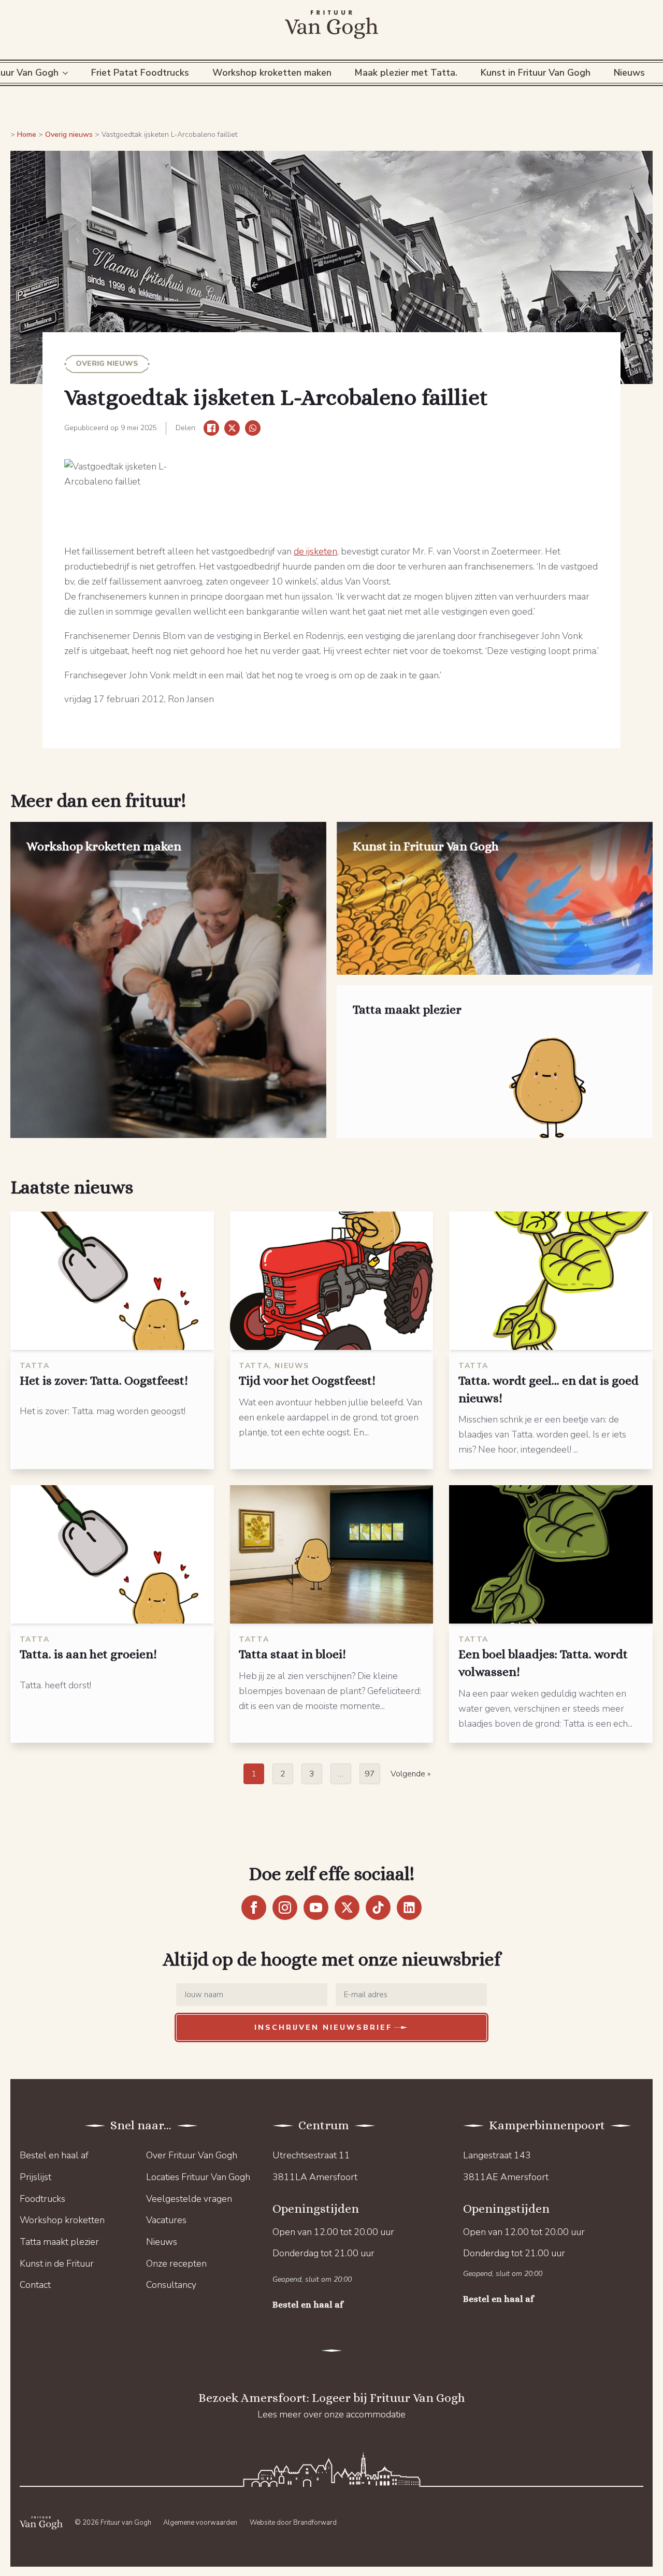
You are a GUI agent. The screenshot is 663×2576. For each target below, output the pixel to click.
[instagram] (285, 1908)
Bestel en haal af (54, 2155)
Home (27, 134)
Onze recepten (176, 2264)
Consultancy (171, 2285)
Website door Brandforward (293, 2523)
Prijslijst (35, 2177)
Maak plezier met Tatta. (406, 73)
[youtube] (316, 1908)
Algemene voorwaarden (200, 2523)
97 (370, 1774)
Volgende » (410, 1774)
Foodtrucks (42, 2199)
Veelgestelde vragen (189, 2199)
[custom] (378, 1908)
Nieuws (629, 73)
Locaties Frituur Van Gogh (198, 2177)
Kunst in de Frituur (57, 2264)
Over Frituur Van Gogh (192, 2155)
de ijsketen (315, 551)
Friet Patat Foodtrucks (140, 73)
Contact (35, 2285)
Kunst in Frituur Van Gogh (536, 73)
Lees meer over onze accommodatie (331, 2414)
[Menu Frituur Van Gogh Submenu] (67, 73)
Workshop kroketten (62, 2220)
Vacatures (166, 2220)
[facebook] (254, 1908)
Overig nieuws (69, 134)
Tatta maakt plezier (59, 2242)
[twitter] (347, 1908)
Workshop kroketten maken (272, 73)
